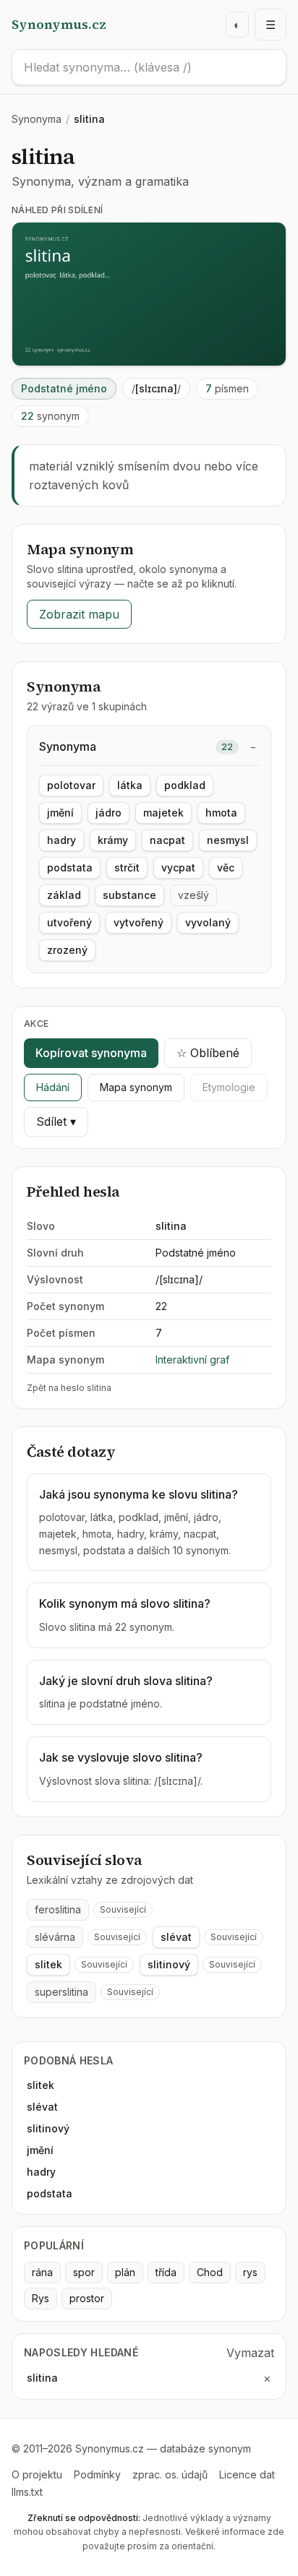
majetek (163, 813)
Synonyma (37, 119)
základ (64, 895)
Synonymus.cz (59, 24)
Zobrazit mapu (79, 614)
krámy (113, 840)
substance (129, 895)
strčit (127, 867)
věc (226, 867)
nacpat (167, 840)
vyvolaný (208, 922)
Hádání (53, 1087)
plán (125, 2272)
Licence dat (247, 2474)
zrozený (67, 950)
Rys (41, 2298)
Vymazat (250, 2353)
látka (130, 785)
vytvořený (139, 922)
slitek (48, 1964)
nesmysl (228, 840)
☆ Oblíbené (208, 1053)
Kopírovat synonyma (91, 1053)
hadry (61, 840)
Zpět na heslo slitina (69, 1388)
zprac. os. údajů (170, 2474)
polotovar (71, 785)
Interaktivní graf (192, 1360)
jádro (108, 813)
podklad (185, 785)
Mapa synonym (136, 1087)
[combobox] (149, 67)
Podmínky (97, 2474)
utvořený (69, 922)
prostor (87, 2298)
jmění (60, 813)
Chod (210, 2272)
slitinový (169, 1964)
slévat (176, 1937)
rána (42, 2272)
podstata (70, 867)
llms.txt (27, 2492)
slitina (42, 2378)
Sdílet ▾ (56, 1121)
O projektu (37, 2474)
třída (166, 2272)
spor (84, 2272)
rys (250, 2272)
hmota (221, 813)
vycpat (178, 867)
